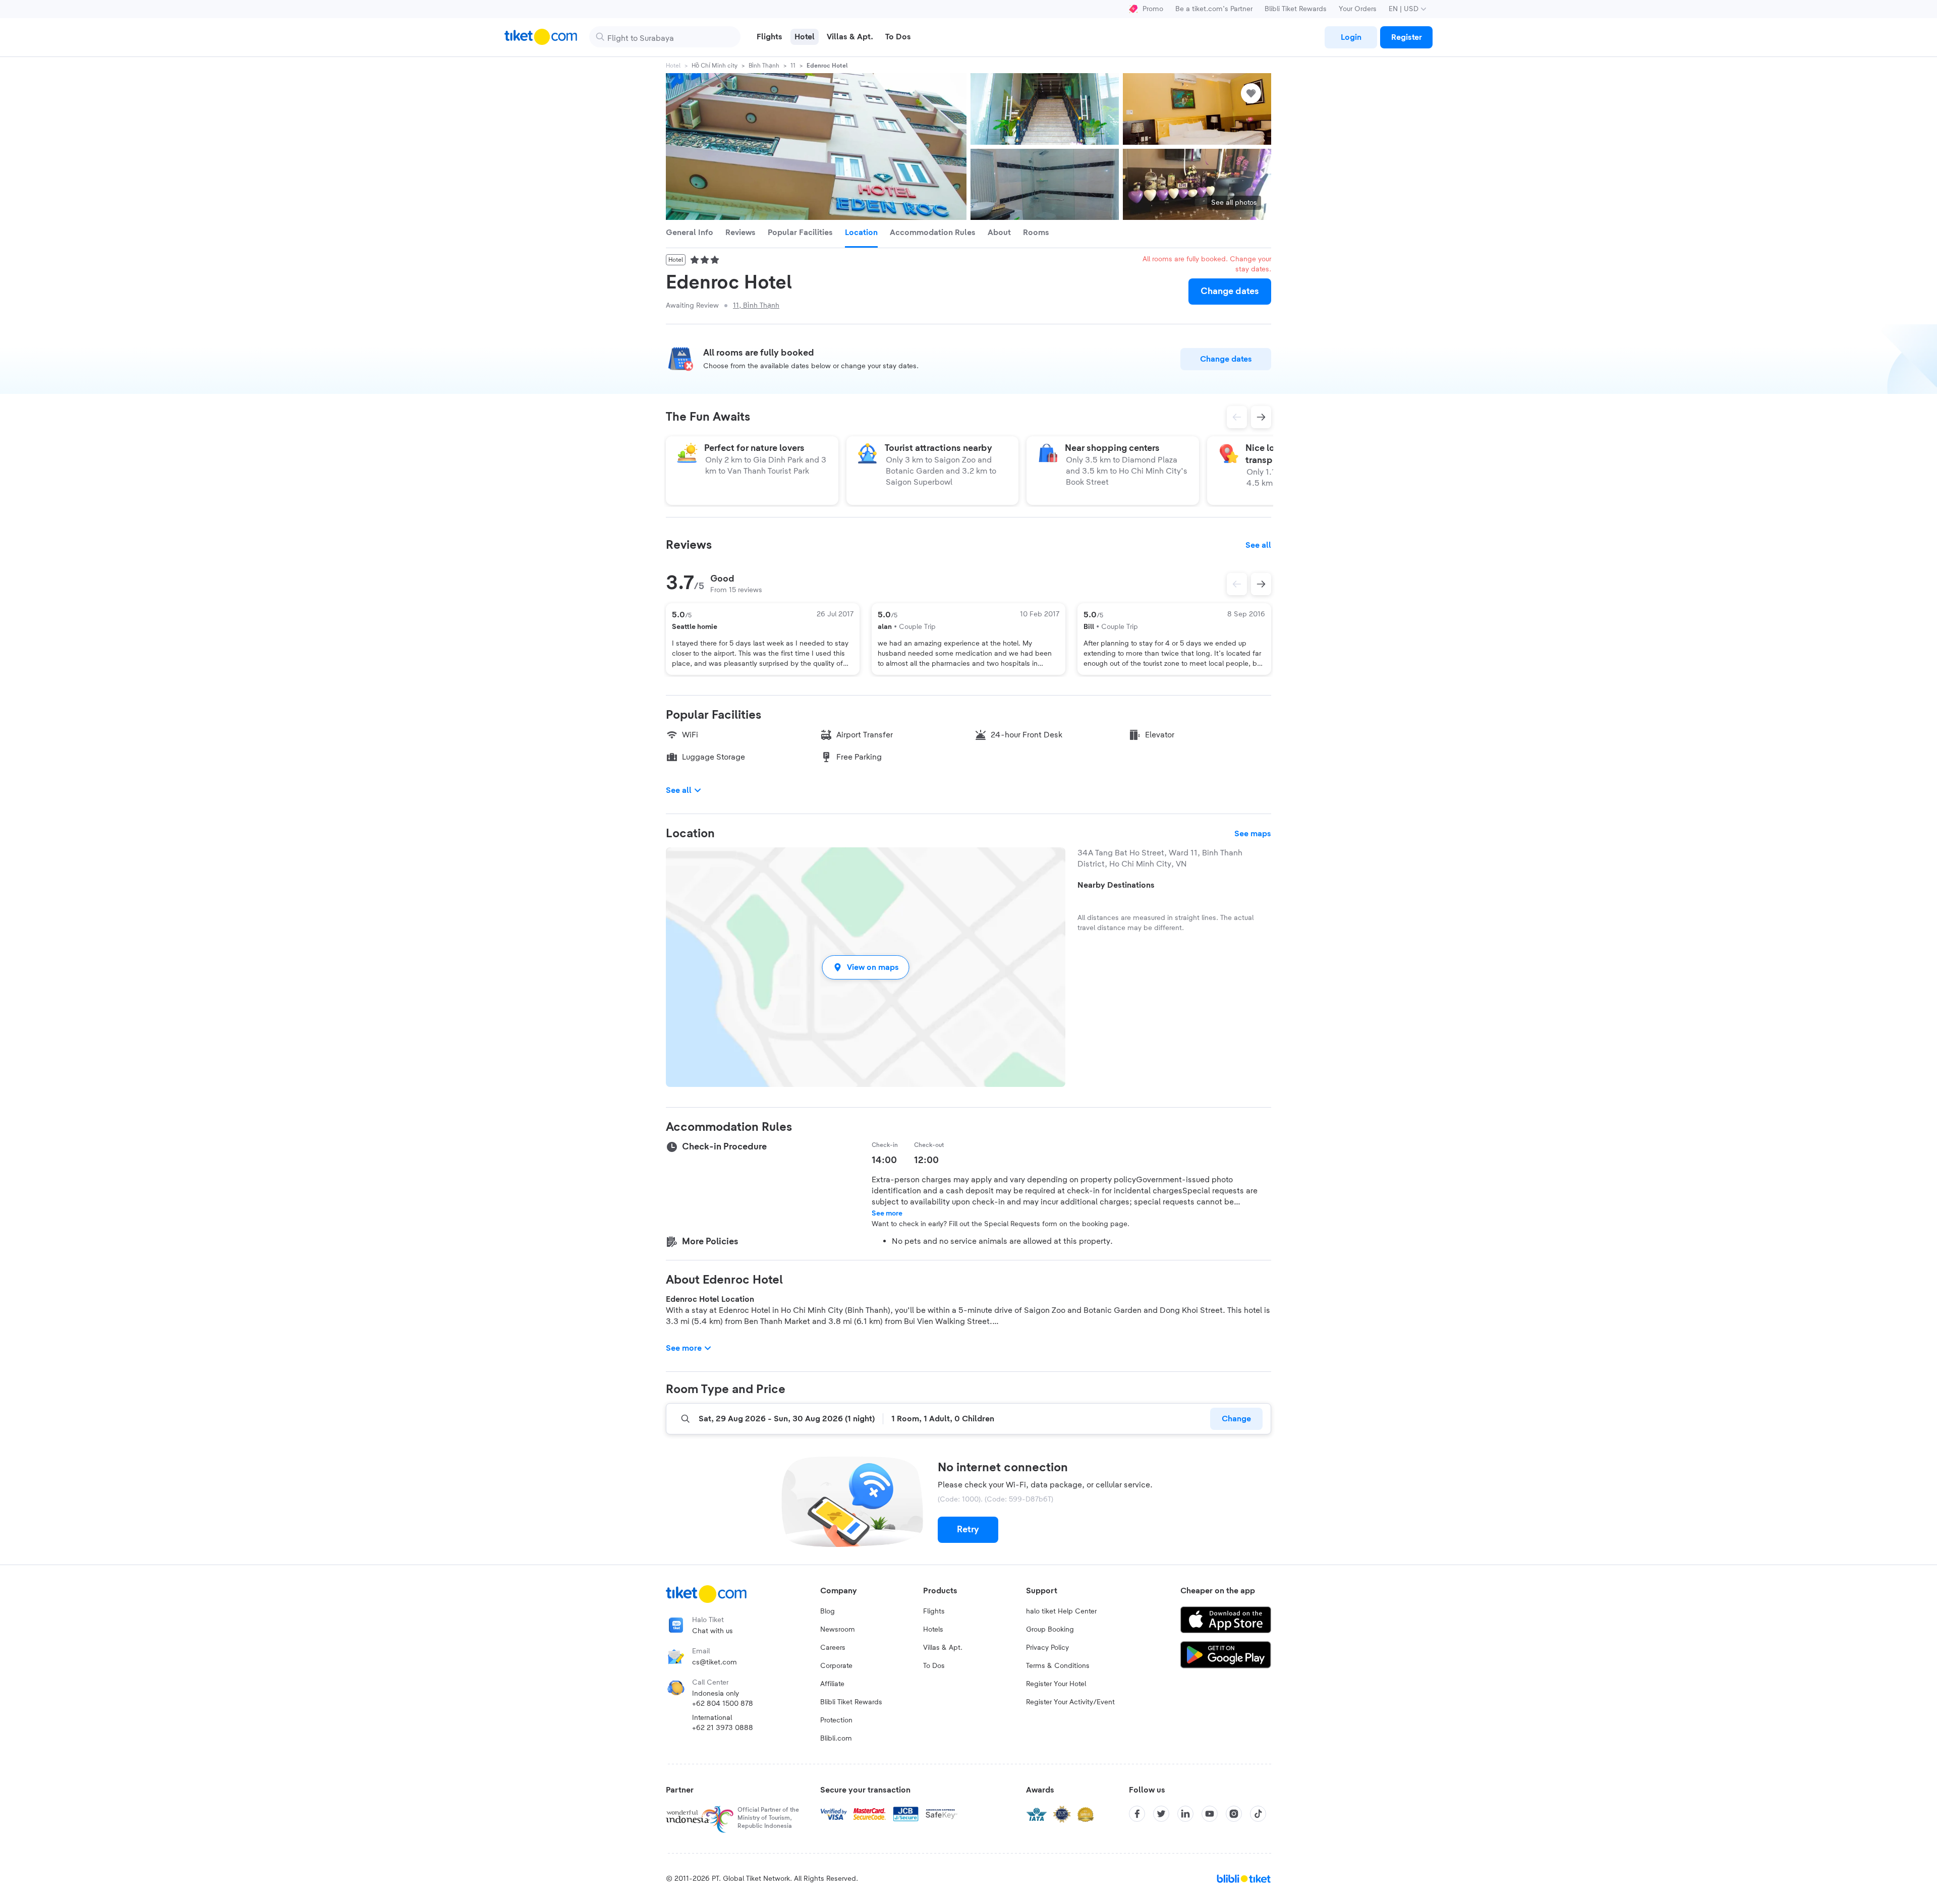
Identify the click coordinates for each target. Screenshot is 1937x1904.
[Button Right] (1261, 584)
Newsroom (838, 1630)
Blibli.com (836, 1739)
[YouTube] (1210, 1814)
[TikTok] (1258, 1814)
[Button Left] (1237, 584)
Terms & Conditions (1058, 1666)
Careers (833, 1648)
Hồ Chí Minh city (715, 66)
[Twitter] (1161, 1814)
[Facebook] (1137, 1814)
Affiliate (832, 1684)
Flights (934, 1611)
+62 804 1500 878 (723, 1704)
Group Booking (1050, 1630)
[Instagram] (1234, 1814)
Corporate (836, 1666)
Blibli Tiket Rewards (1296, 9)
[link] (1351, 37)
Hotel (673, 66)
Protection (836, 1720)
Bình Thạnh (764, 66)
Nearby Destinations (1116, 885)
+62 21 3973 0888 (723, 1728)
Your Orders (1358, 9)
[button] (866, 967)
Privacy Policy (1047, 1648)
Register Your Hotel (1056, 1684)
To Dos (934, 1666)
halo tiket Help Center (1061, 1611)
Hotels (933, 1630)
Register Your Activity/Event (1070, 1702)
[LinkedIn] (1185, 1814)
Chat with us (713, 1631)
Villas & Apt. (943, 1648)
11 (793, 66)
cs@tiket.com (715, 1662)
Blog (828, 1611)
